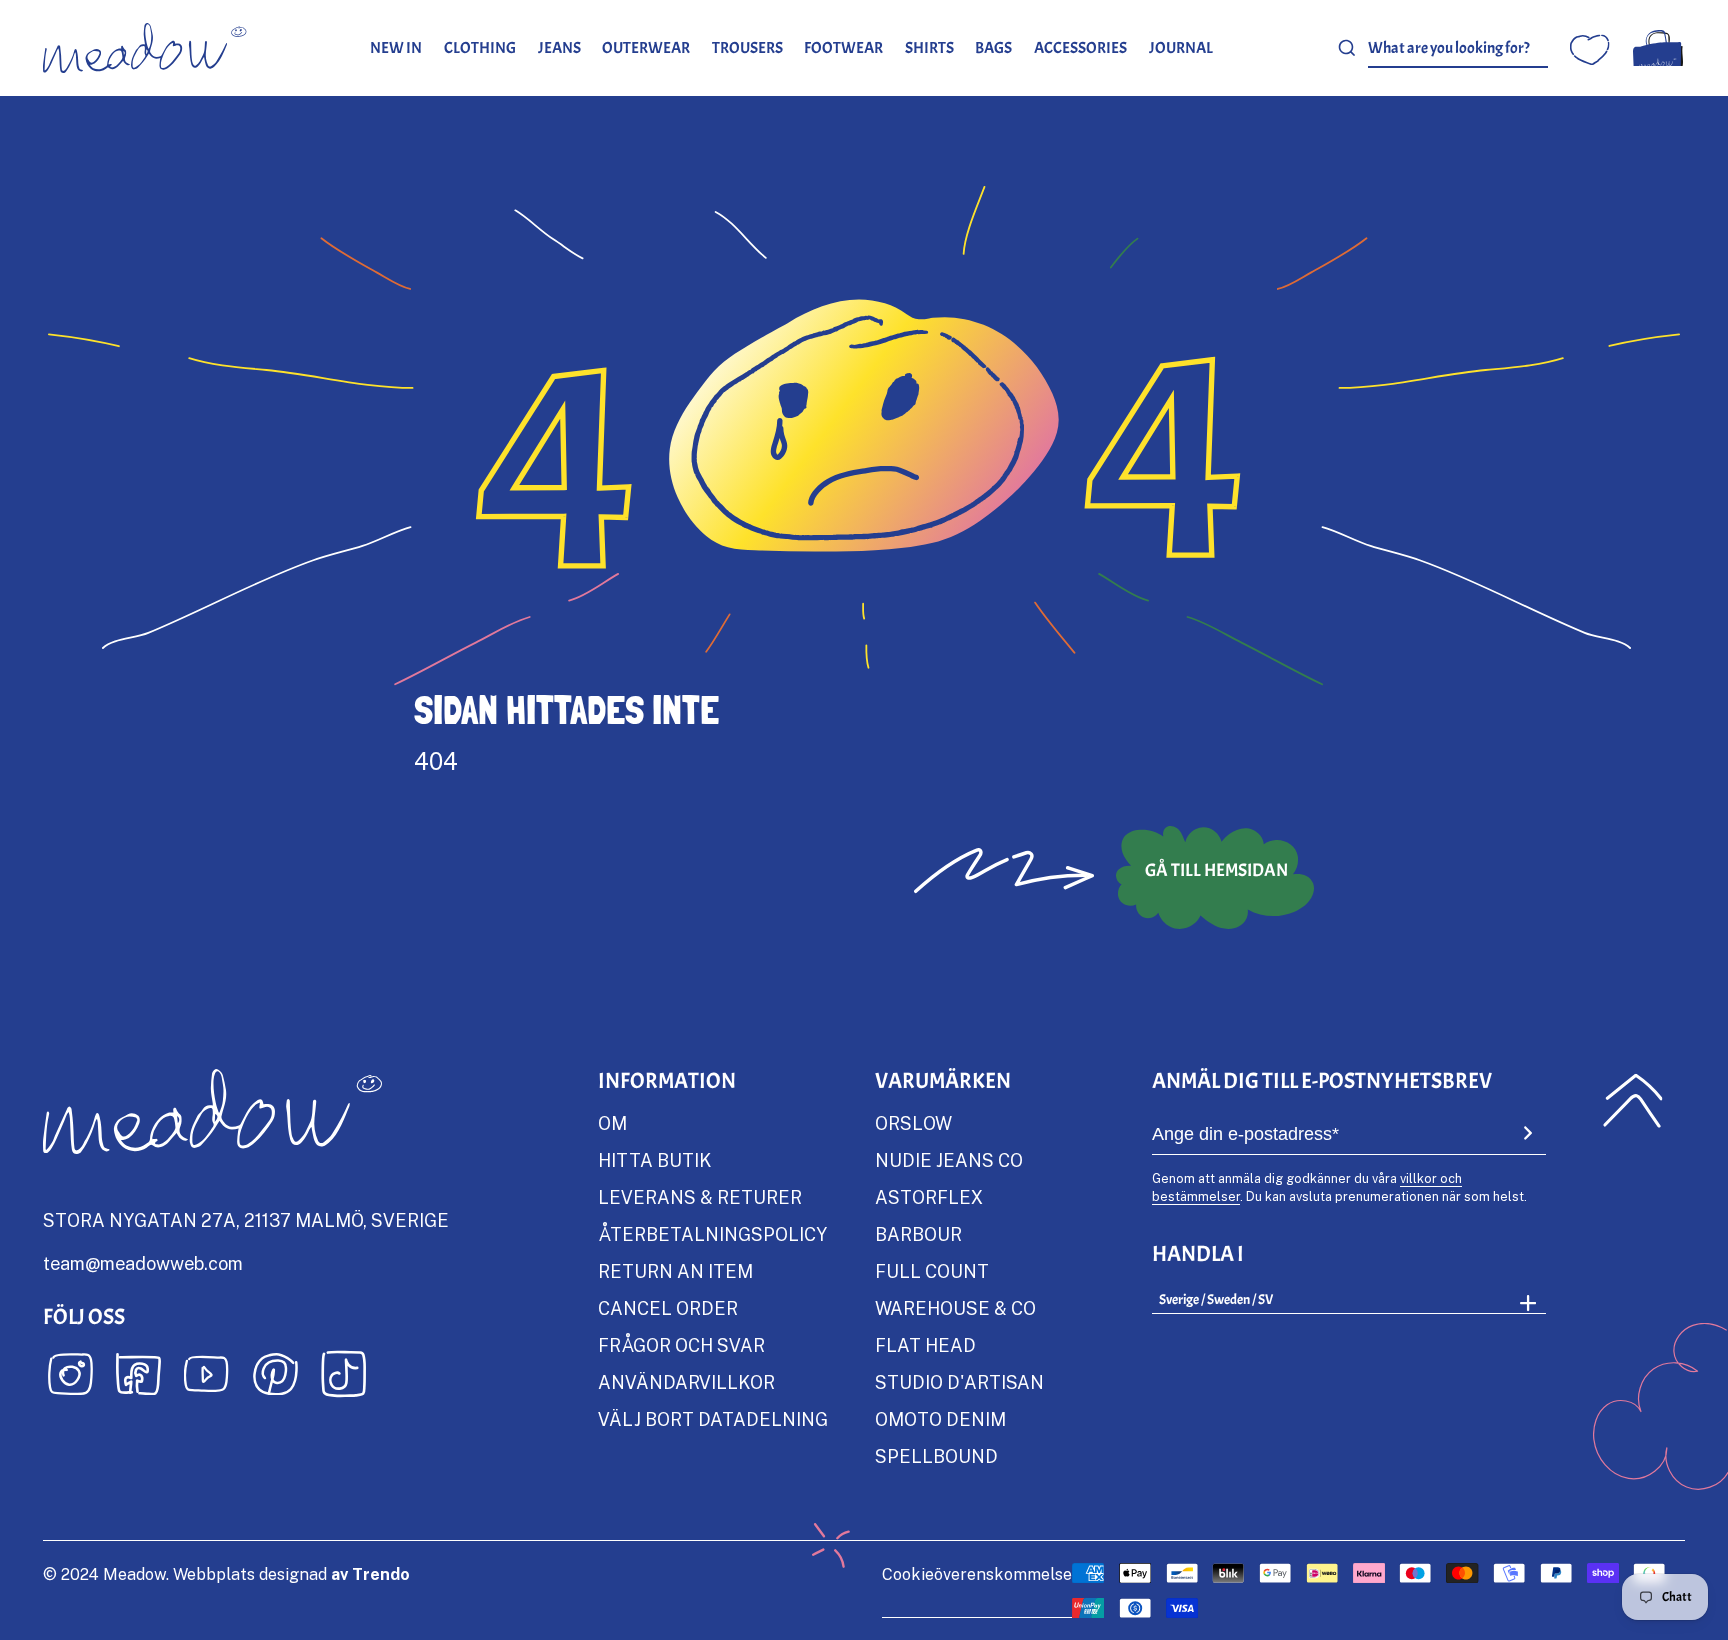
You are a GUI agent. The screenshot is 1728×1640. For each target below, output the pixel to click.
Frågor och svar (681, 1345)
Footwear (843, 47)
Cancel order (668, 1308)
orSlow (913, 1123)
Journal (1181, 47)
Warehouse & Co (955, 1308)
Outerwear (646, 47)
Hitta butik (654, 1160)
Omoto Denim (940, 1419)
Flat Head (925, 1345)
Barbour (918, 1234)
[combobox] (1458, 47)
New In (396, 47)
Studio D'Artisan (959, 1382)
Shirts (929, 47)
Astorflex (929, 1197)
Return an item (675, 1271)
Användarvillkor (686, 1382)
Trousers (747, 47)
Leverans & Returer (700, 1197)
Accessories (1080, 47)
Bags (993, 47)
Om (612, 1123)
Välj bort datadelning (713, 1419)
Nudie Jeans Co (949, 1160)
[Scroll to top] (1632, 1100)
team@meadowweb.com (143, 1263)
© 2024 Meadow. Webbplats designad (226, 1574)
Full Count (932, 1271)
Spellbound (936, 1456)
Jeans (559, 47)
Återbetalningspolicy (712, 1234)
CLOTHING (480, 47)
